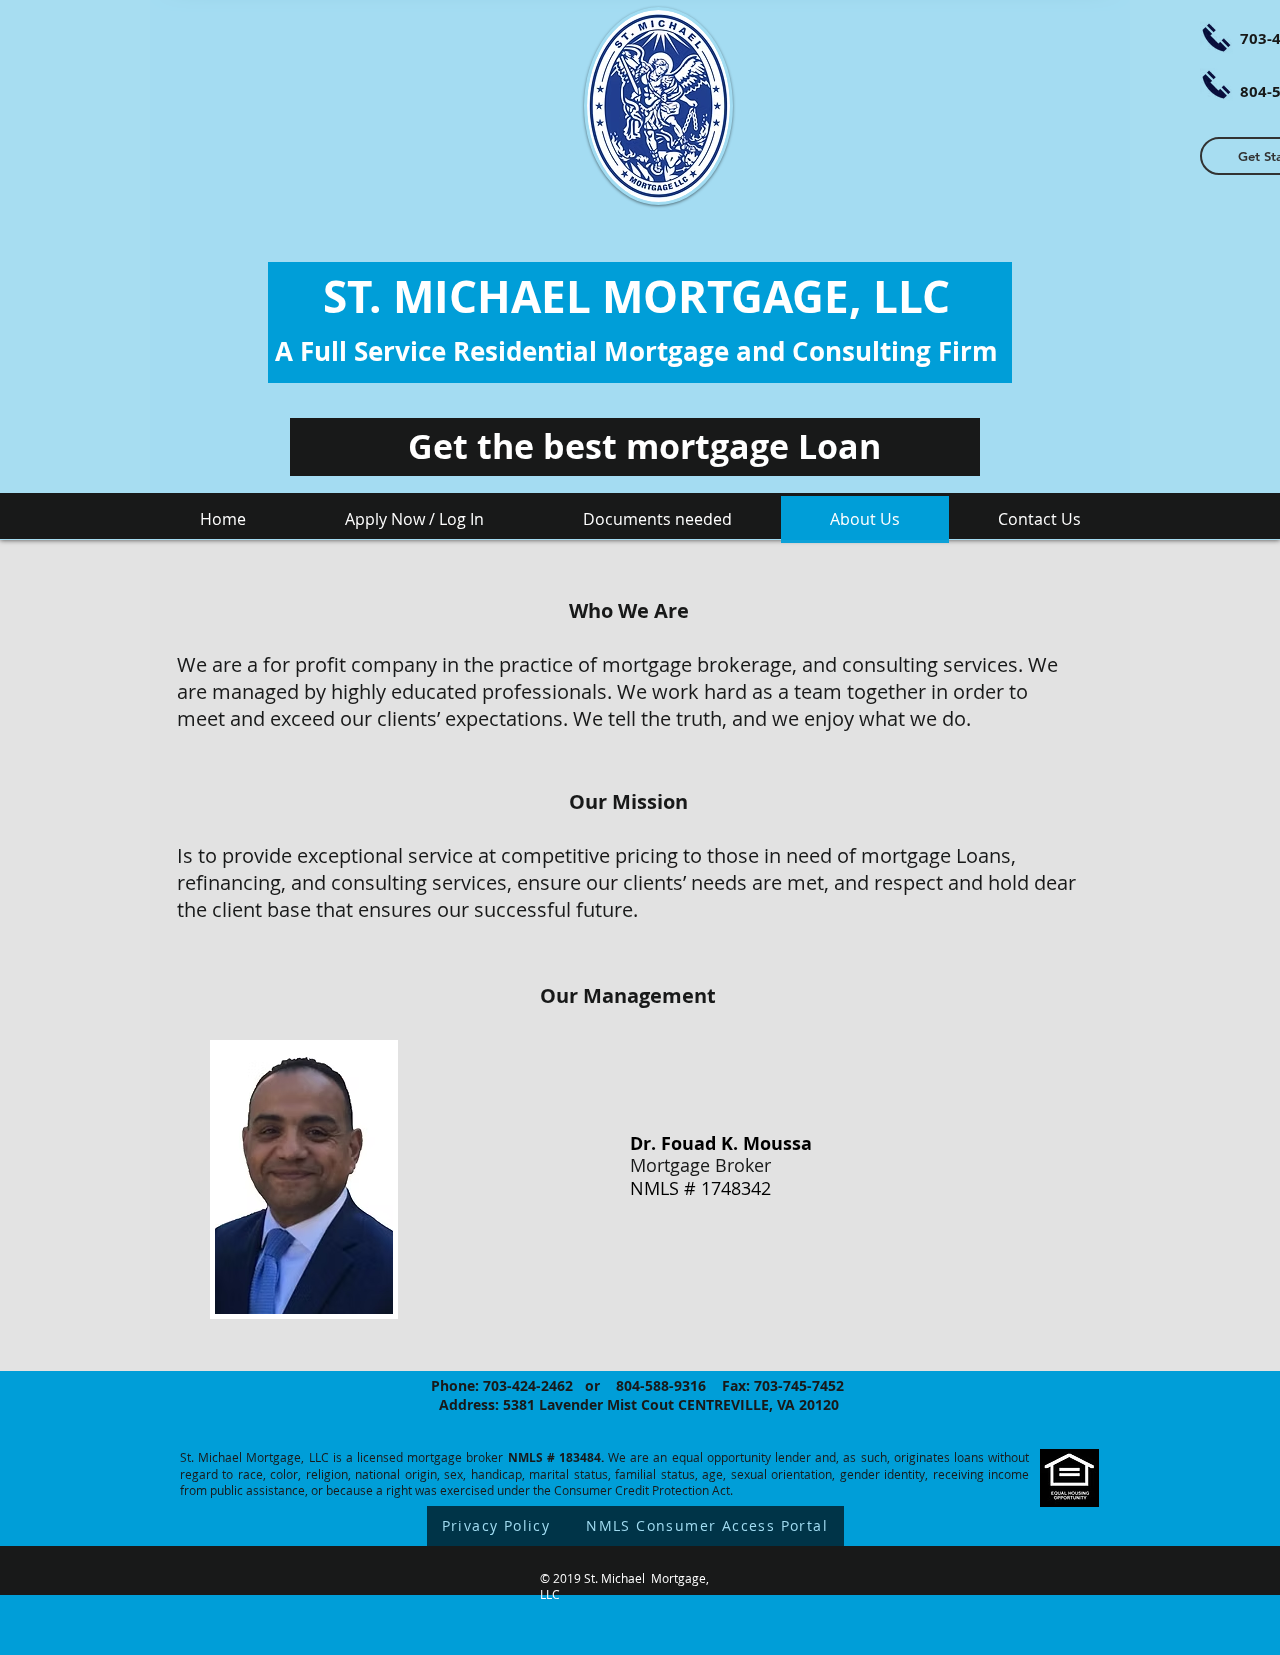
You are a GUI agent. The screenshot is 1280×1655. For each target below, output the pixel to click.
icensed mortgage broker (431, 1457)
